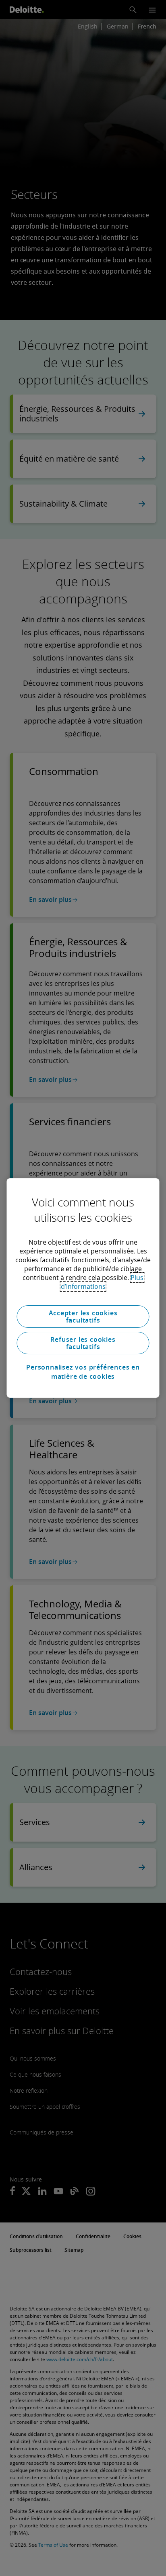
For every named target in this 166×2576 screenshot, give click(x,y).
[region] (83, 1288)
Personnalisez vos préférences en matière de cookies (83, 1372)
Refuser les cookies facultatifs (83, 1343)
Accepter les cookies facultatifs (83, 1317)
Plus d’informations (102, 1282)
